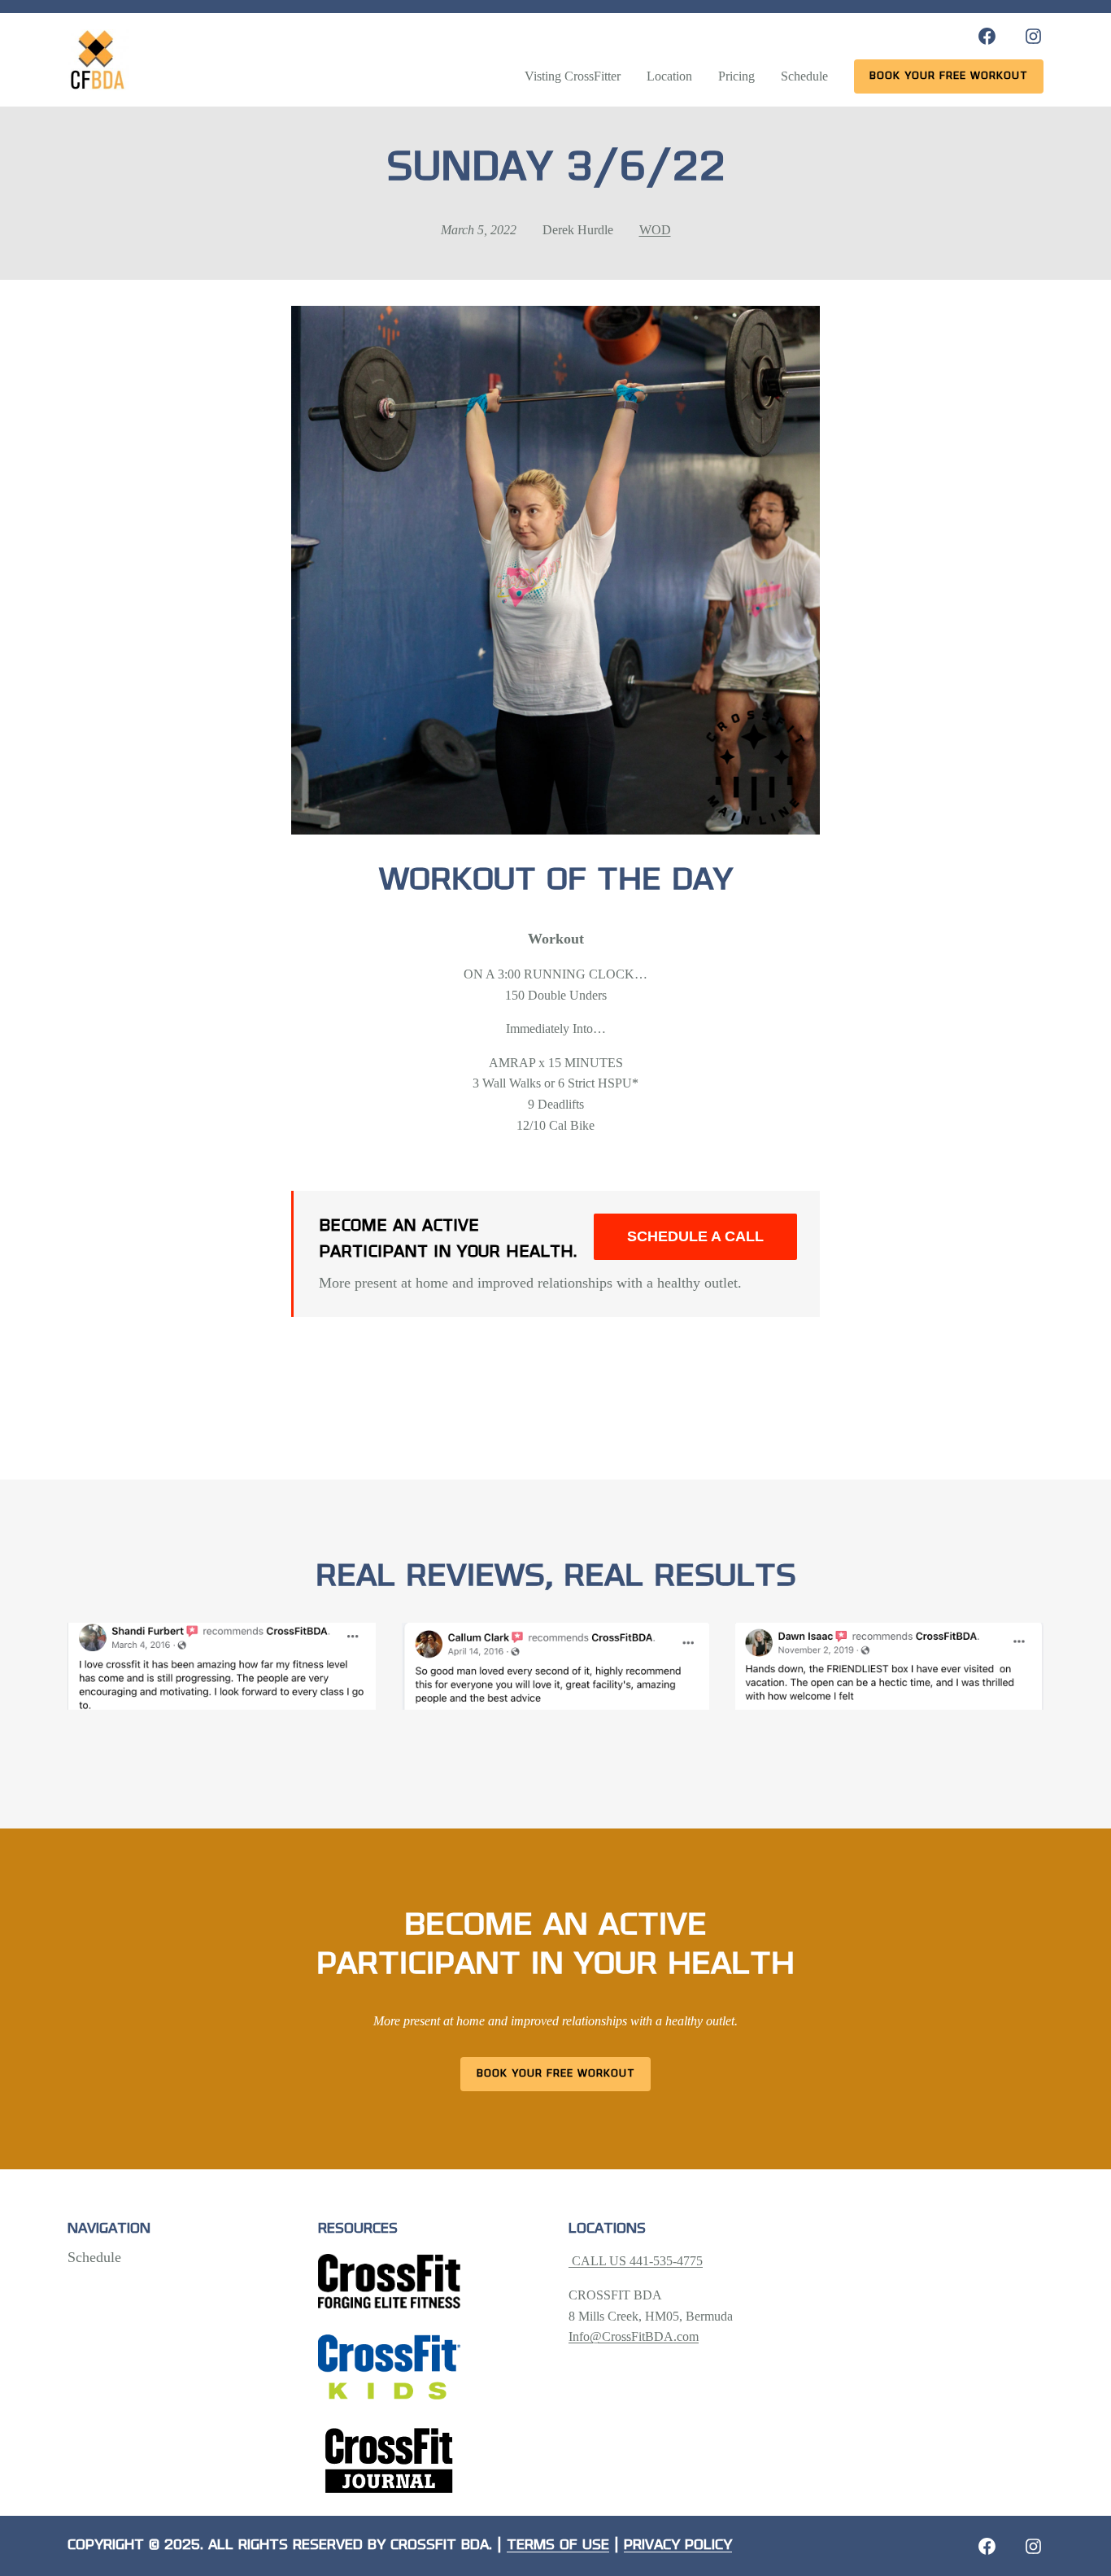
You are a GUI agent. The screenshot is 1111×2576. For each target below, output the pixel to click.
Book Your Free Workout (556, 2074)
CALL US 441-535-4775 (636, 2261)
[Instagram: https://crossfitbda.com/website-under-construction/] (1033, 2546)
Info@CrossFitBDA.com (634, 2336)
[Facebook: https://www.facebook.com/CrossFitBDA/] (987, 36)
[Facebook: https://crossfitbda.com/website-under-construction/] (987, 2546)
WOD (655, 230)
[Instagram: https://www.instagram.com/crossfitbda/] (1033, 36)
